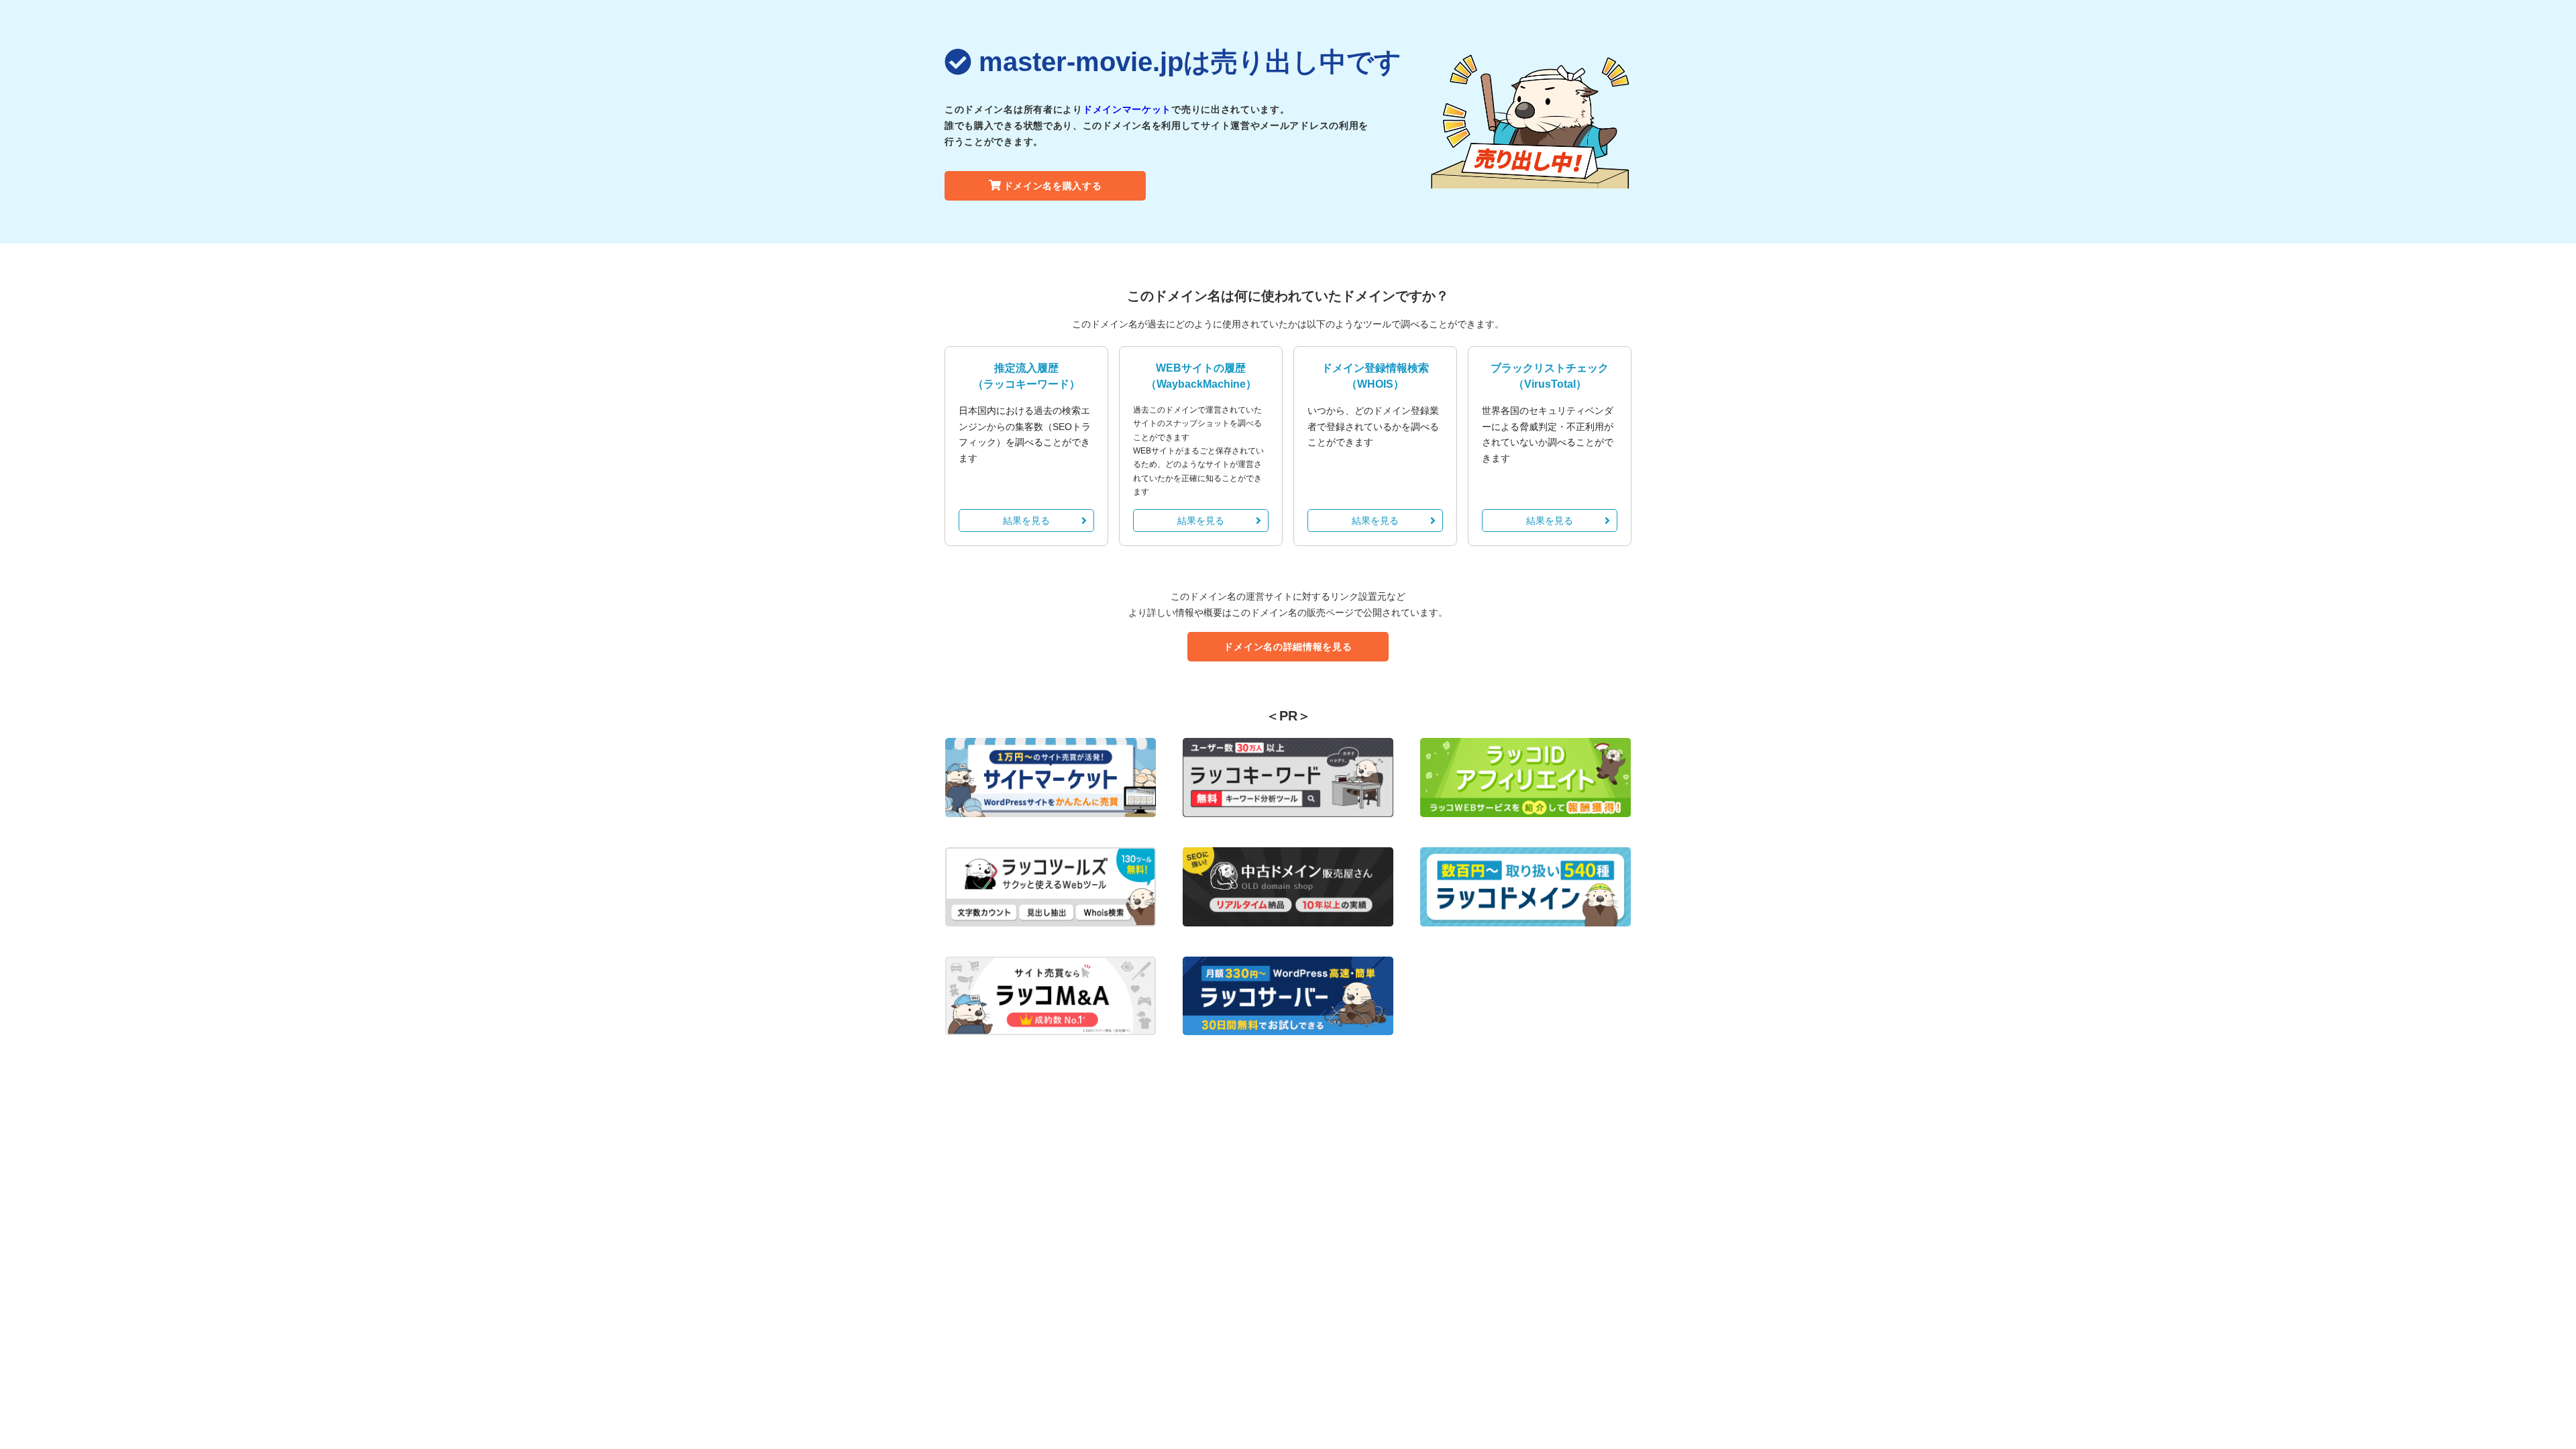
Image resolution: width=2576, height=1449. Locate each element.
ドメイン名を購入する (1053, 186)
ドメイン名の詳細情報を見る (1288, 647)
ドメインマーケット (1127, 109)
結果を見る (1026, 521)
